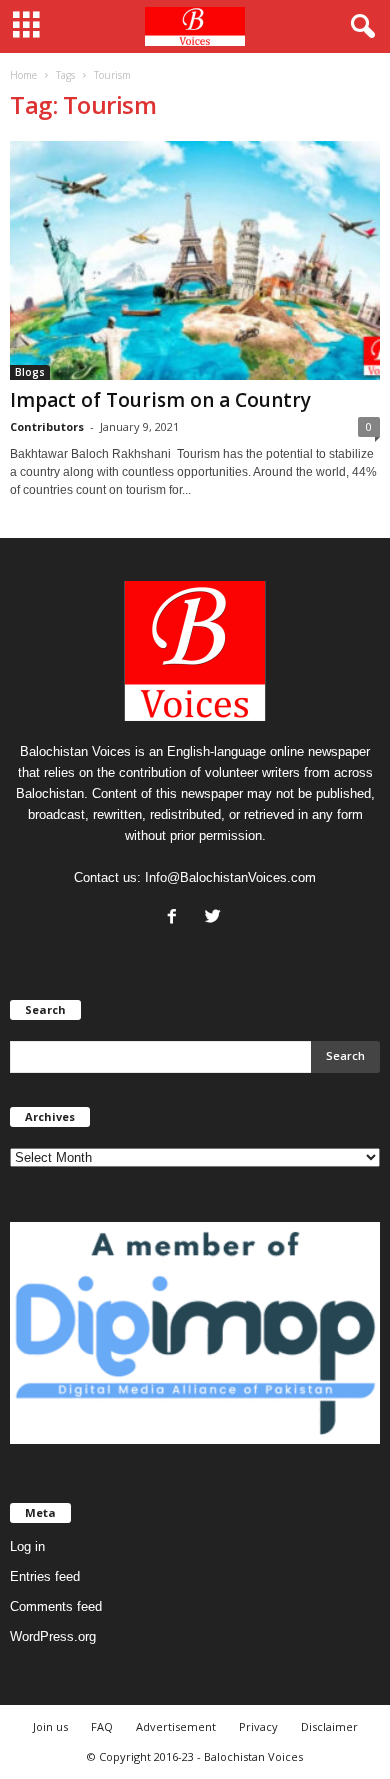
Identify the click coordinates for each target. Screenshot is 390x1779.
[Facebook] (176, 918)
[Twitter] (215, 918)
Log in (27, 1546)
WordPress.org (53, 1636)
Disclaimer (329, 1726)
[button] (359, 27)
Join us (50, 1726)
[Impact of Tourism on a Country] (195, 260)
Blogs (30, 372)
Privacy (258, 1726)
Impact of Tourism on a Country (160, 400)
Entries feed (45, 1576)
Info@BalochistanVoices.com (230, 877)
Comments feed (56, 1606)
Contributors (47, 426)
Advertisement (176, 1726)
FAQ (102, 1726)
